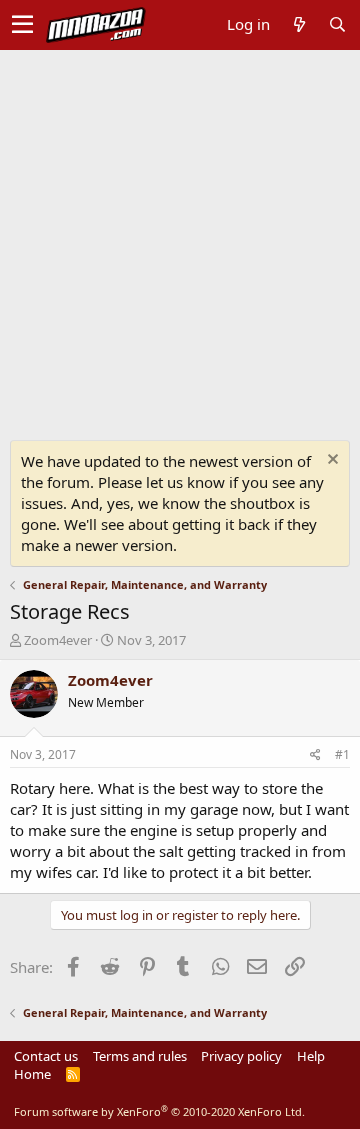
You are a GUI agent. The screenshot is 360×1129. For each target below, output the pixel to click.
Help (311, 1056)
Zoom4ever (58, 640)
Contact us (46, 1056)
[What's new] (299, 24)
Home (32, 1074)
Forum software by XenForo (159, 1111)
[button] (22, 25)
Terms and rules (140, 1056)
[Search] (337, 24)
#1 (342, 754)
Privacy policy (241, 1056)
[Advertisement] (180, 240)
